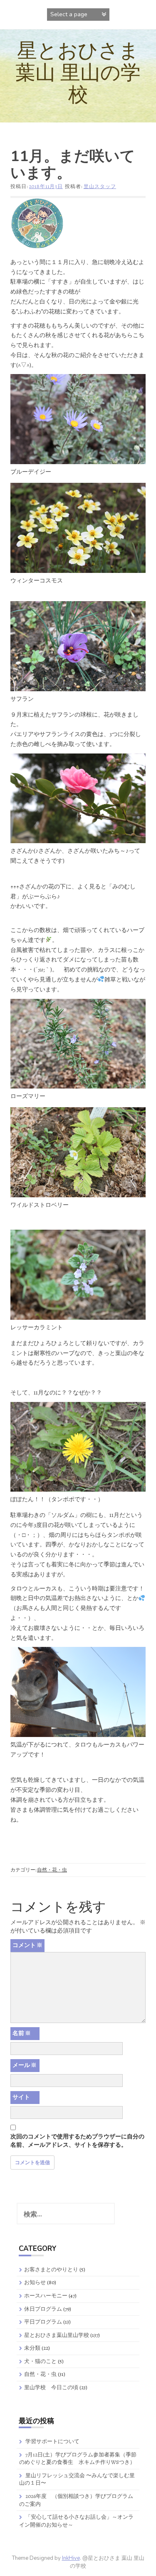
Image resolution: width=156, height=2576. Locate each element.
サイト (21, 2097)
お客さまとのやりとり (51, 2269)
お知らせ (35, 2282)
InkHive (71, 2558)
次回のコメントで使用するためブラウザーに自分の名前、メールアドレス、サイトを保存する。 (77, 2141)
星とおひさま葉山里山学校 (57, 2335)
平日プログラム (43, 2322)
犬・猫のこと (40, 2361)
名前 (22, 2033)
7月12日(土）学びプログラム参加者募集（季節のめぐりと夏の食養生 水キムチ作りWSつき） (78, 2459)
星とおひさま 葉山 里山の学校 (78, 73)
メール (25, 2065)
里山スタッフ (100, 186)
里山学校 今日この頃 (51, 2387)
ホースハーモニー (46, 2296)
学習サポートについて (52, 2441)
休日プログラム (43, 2309)
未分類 (32, 2348)
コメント (27, 1945)
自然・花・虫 (52, 1870)
